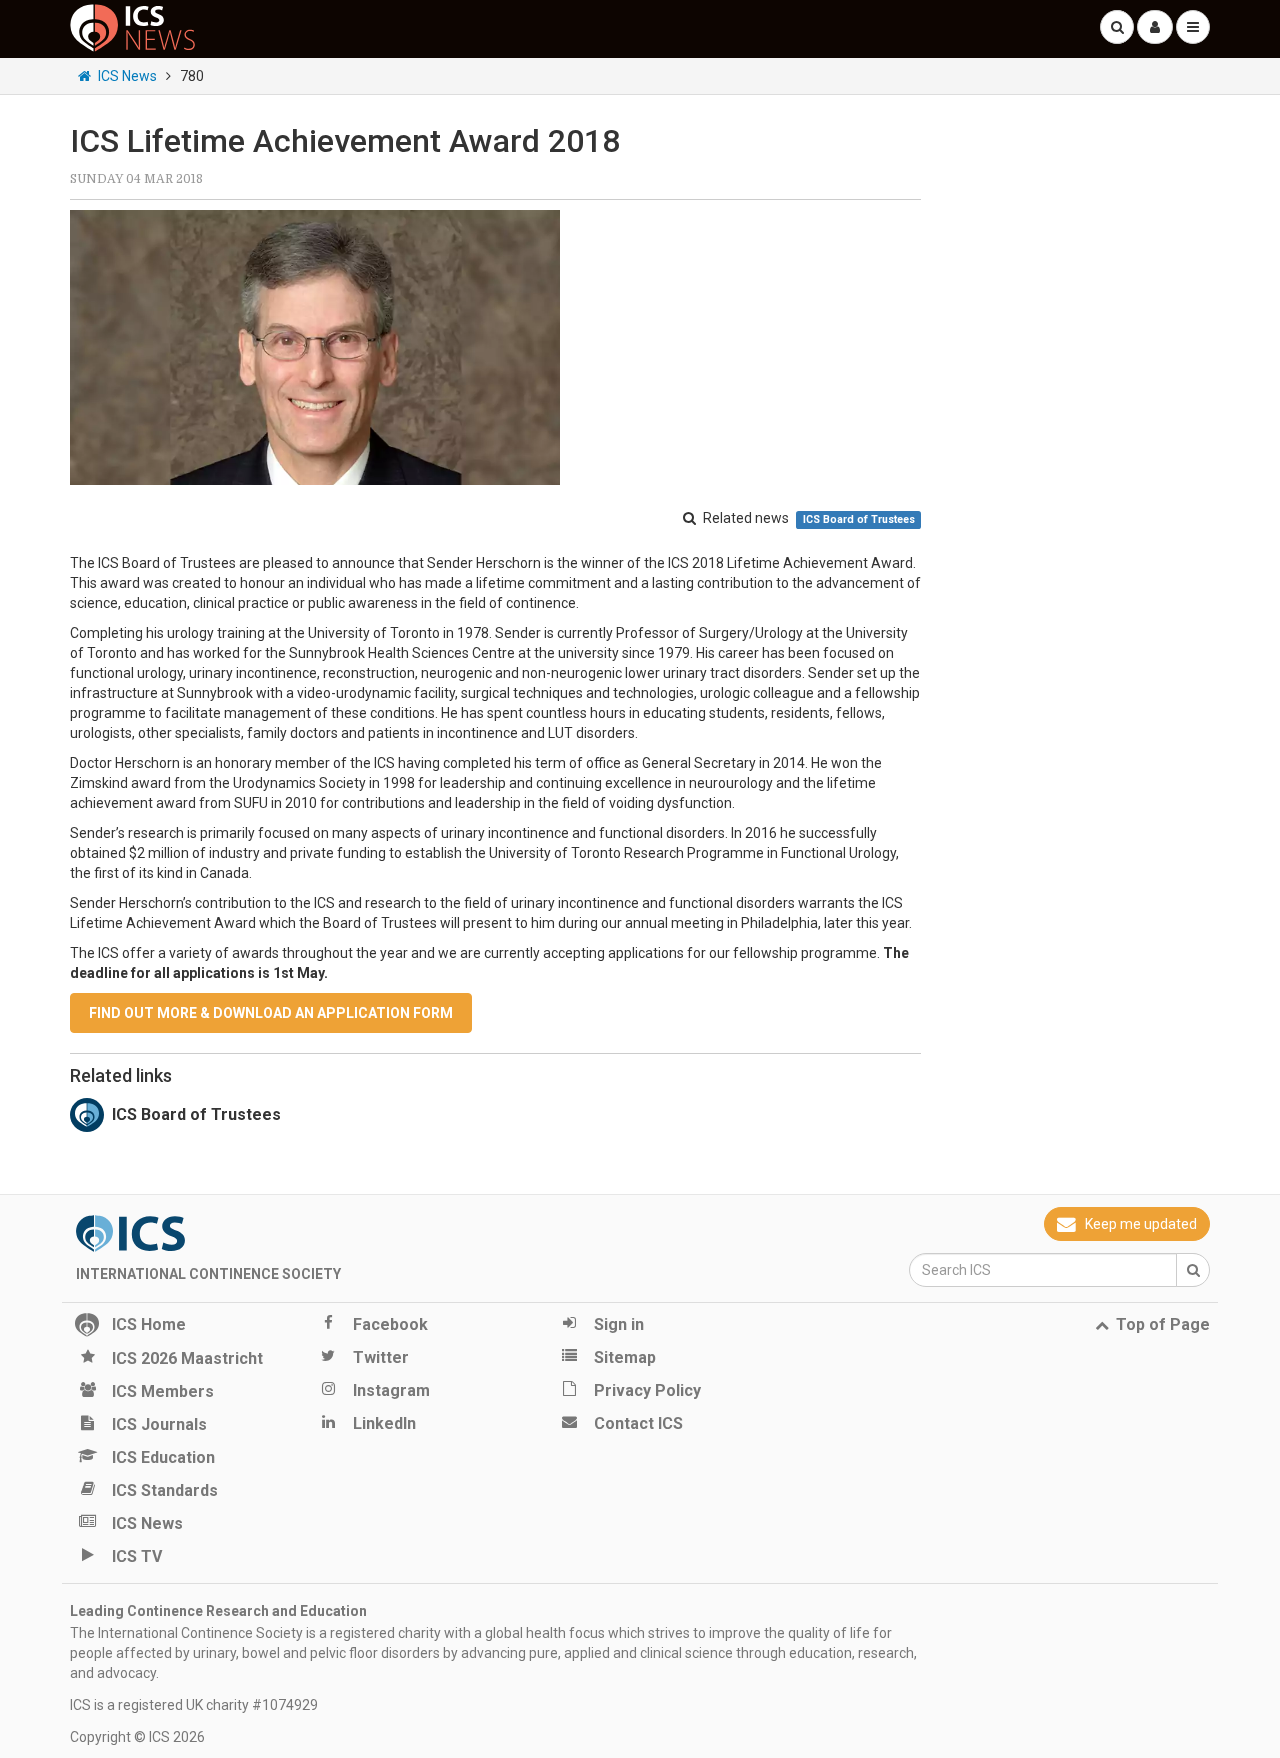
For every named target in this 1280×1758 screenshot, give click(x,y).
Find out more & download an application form (271, 1013)
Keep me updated (1141, 1224)
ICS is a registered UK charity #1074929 (194, 1705)
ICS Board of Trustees (859, 519)
